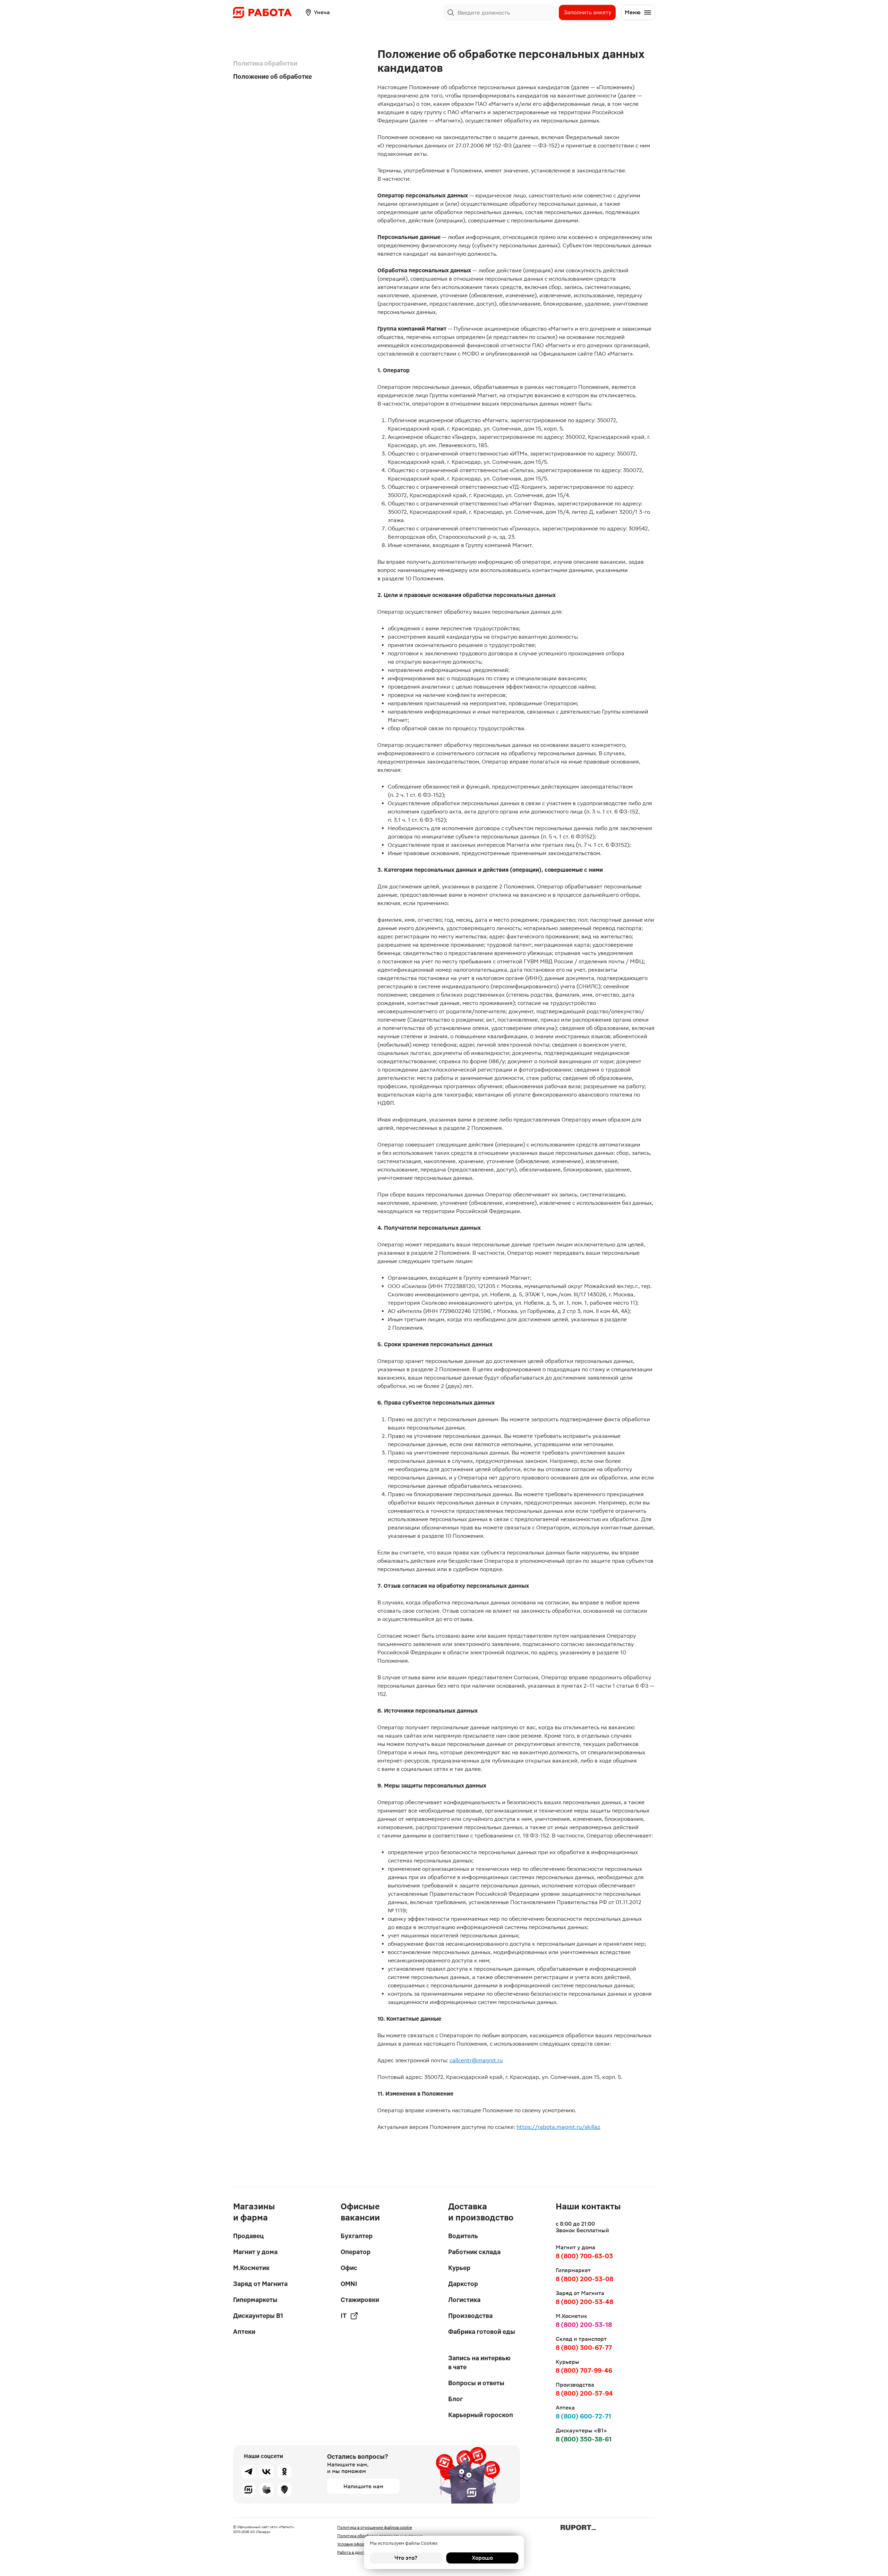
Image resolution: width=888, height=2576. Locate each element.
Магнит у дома (255, 2252)
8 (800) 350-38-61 (584, 2439)
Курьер (459, 2268)
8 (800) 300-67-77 (584, 2348)
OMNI (349, 2284)
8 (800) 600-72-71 (583, 2416)
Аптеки (244, 2332)
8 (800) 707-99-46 (584, 2370)
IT (344, 2316)
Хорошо (482, 2558)
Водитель (463, 2236)
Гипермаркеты (255, 2300)
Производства (470, 2316)
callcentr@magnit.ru (476, 2060)
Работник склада (474, 2252)
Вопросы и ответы (476, 2383)
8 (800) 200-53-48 (584, 2302)
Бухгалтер (357, 2236)
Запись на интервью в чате (479, 2362)
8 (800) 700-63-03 (584, 2256)
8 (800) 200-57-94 (584, 2393)
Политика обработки (265, 63)
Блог (455, 2399)
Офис (349, 2268)
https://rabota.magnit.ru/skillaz (558, 2127)
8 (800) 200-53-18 (584, 2325)
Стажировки (360, 2300)
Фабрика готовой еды (482, 2332)
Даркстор (463, 2284)
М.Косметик (251, 2268)
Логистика (464, 2300)
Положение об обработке (272, 76)
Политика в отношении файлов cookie (375, 2527)
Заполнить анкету (587, 12)
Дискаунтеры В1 (258, 2316)
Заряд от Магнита (260, 2284)
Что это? (406, 2558)
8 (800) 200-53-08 (584, 2279)
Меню (633, 12)
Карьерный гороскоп (481, 2415)
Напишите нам (363, 2486)
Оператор (356, 2252)
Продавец (248, 2236)
